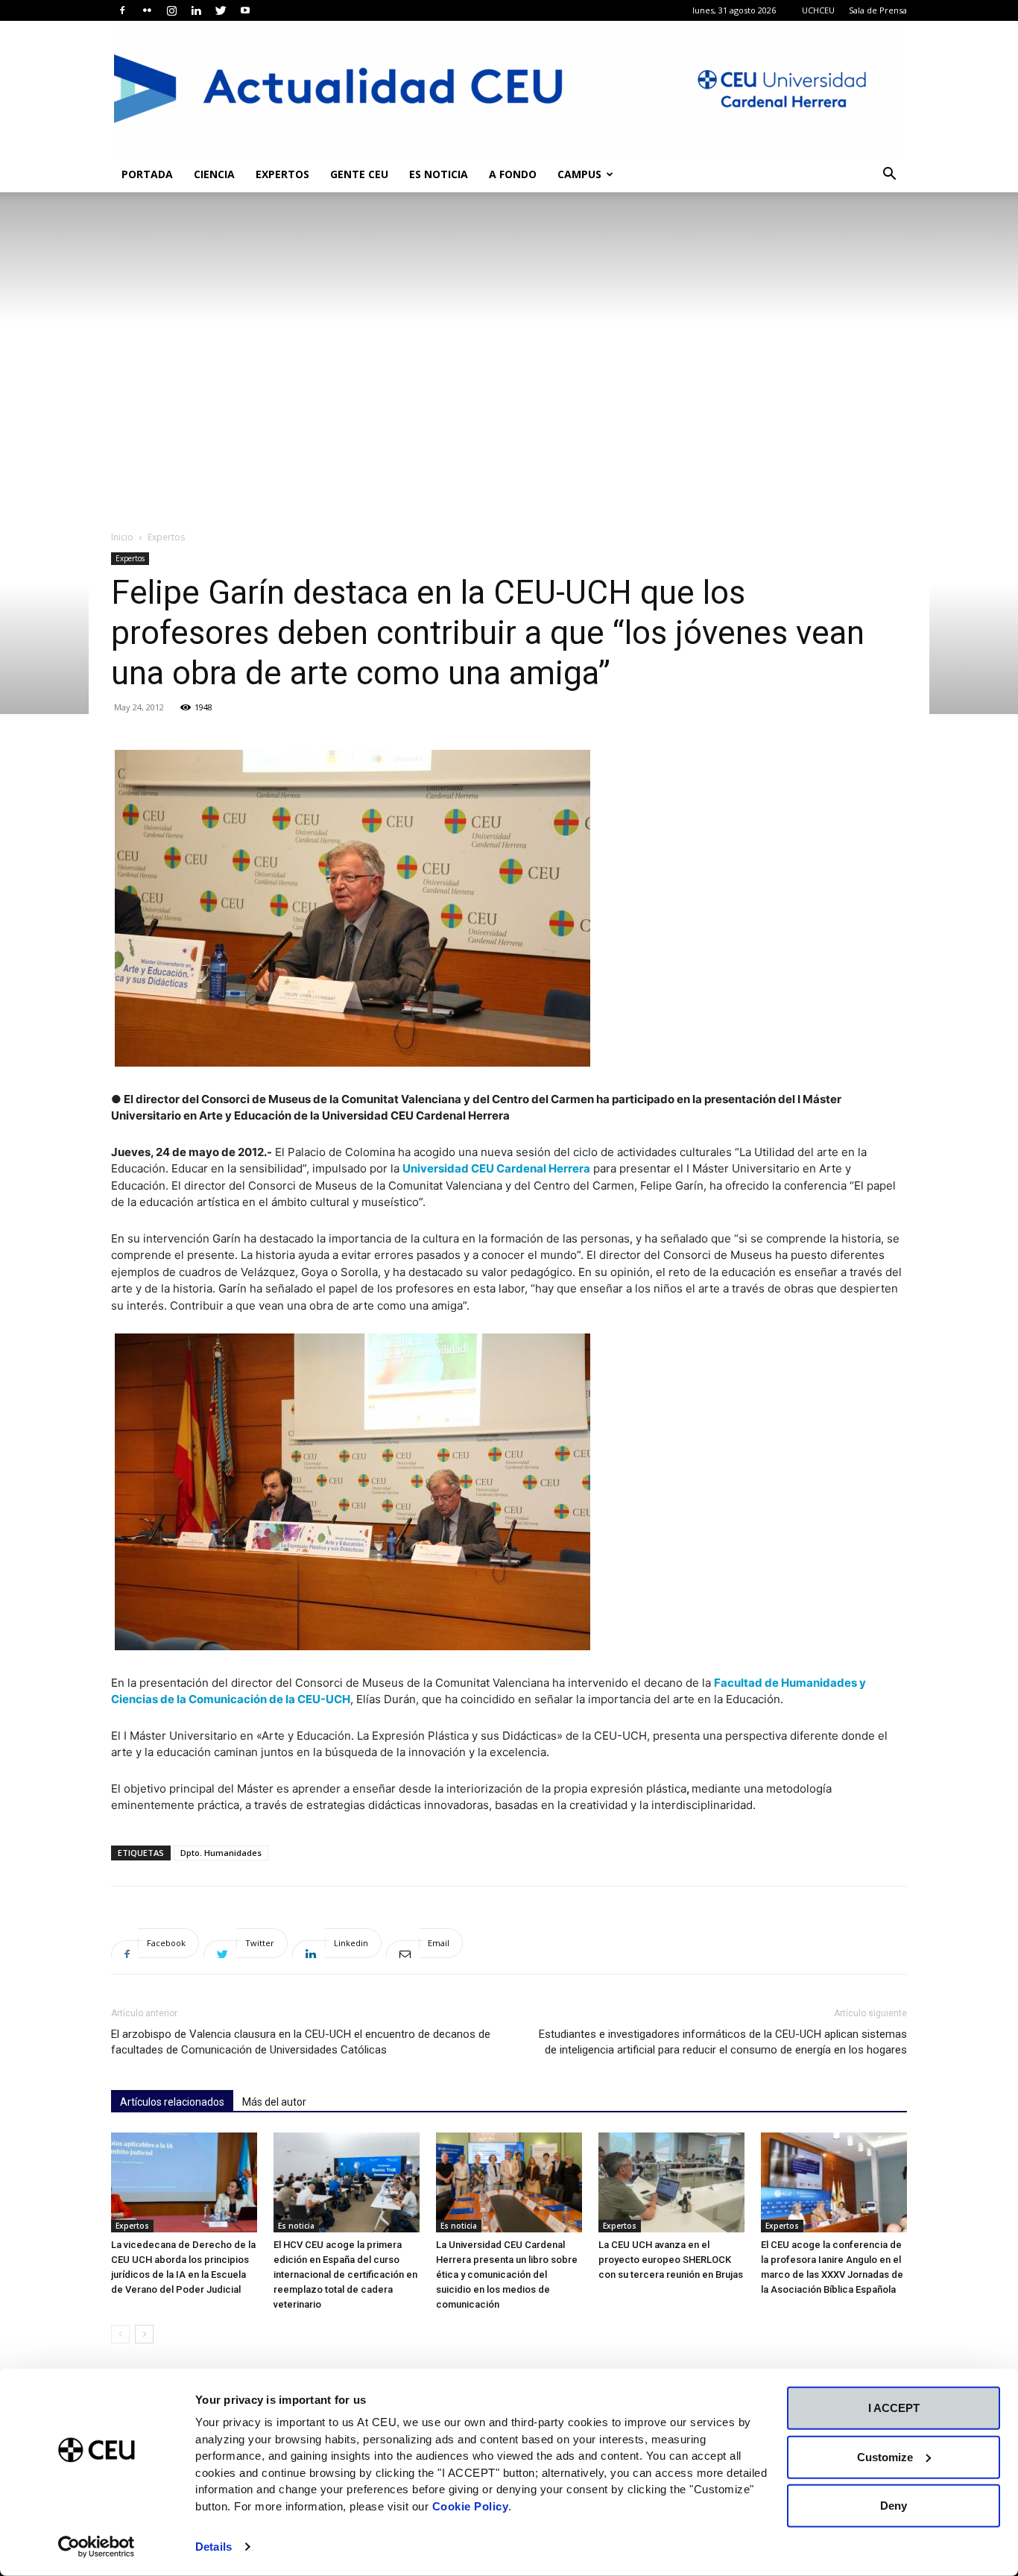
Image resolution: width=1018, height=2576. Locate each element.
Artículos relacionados (172, 2102)
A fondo (513, 174)
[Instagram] (171, 10)
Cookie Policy (471, 2506)
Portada (147, 174)
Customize (885, 2456)
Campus (579, 174)
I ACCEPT (894, 2408)
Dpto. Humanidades (221, 1853)
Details (214, 2547)
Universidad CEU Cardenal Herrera (496, 1168)
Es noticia (439, 174)
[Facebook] (122, 10)
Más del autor (274, 2102)
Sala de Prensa (878, 10)
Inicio (122, 537)
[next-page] (144, 2334)
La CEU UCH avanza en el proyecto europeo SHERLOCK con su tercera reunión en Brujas (671, 2260)
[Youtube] (245, 10)
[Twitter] (221, 10)
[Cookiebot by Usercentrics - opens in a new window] (97, 2547)
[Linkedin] (196, 10)
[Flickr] (147, 10)
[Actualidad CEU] (509, 89)
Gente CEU (359, 174)
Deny (894, 2506)
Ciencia (214, 174)
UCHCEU (818, 10)
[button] (889, 176)
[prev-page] (120, 2334)
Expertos (282, 174)
